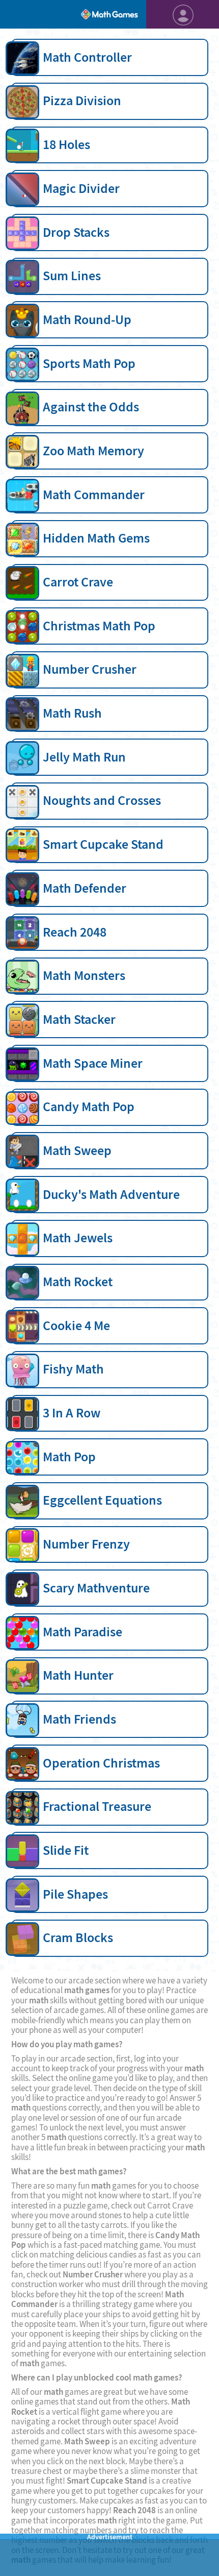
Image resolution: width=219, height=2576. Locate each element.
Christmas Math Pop (99, 626)
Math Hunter (78, 1675)
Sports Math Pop (89, 363)
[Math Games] (109, 14)
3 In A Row (72, 1413)
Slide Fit (66, 1850)
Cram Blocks (78, 1937)
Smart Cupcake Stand (103, 844)
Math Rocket (78, 1282)
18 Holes (66, 144)
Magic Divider (81, 188)
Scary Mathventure (96, 1588)
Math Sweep (77, 1150)
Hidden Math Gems (96, 538)
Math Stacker (79, 1019)
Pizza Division (82, 101)
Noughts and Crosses (102, 800)
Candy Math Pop (89, 1107)
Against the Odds (91, 407)
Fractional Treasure (97, 1806)
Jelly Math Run (84, 757)
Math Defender (85, 888)
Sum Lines (72, 276)
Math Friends (79, 1719)
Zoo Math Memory (93, 451)
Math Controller (87, 57)
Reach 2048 (75, 932)
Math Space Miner (93, 1063)
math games (87, 1990)
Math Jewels (78, 1238)
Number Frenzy (86, 1544)
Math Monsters (84, 975)
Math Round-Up (87, 320)
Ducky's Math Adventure (111, 1194)
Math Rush (72, 713)
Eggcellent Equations (102, 1500)
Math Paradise (83, 1632)
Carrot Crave (78, 582)
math (39, 2001)
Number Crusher (90, 669)
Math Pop (69, 1457)
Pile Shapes (75, 1894)
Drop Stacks (76, 232)
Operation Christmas (101, 1763)
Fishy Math (73, 1369)
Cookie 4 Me (76, 1326)
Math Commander (94, 495)
